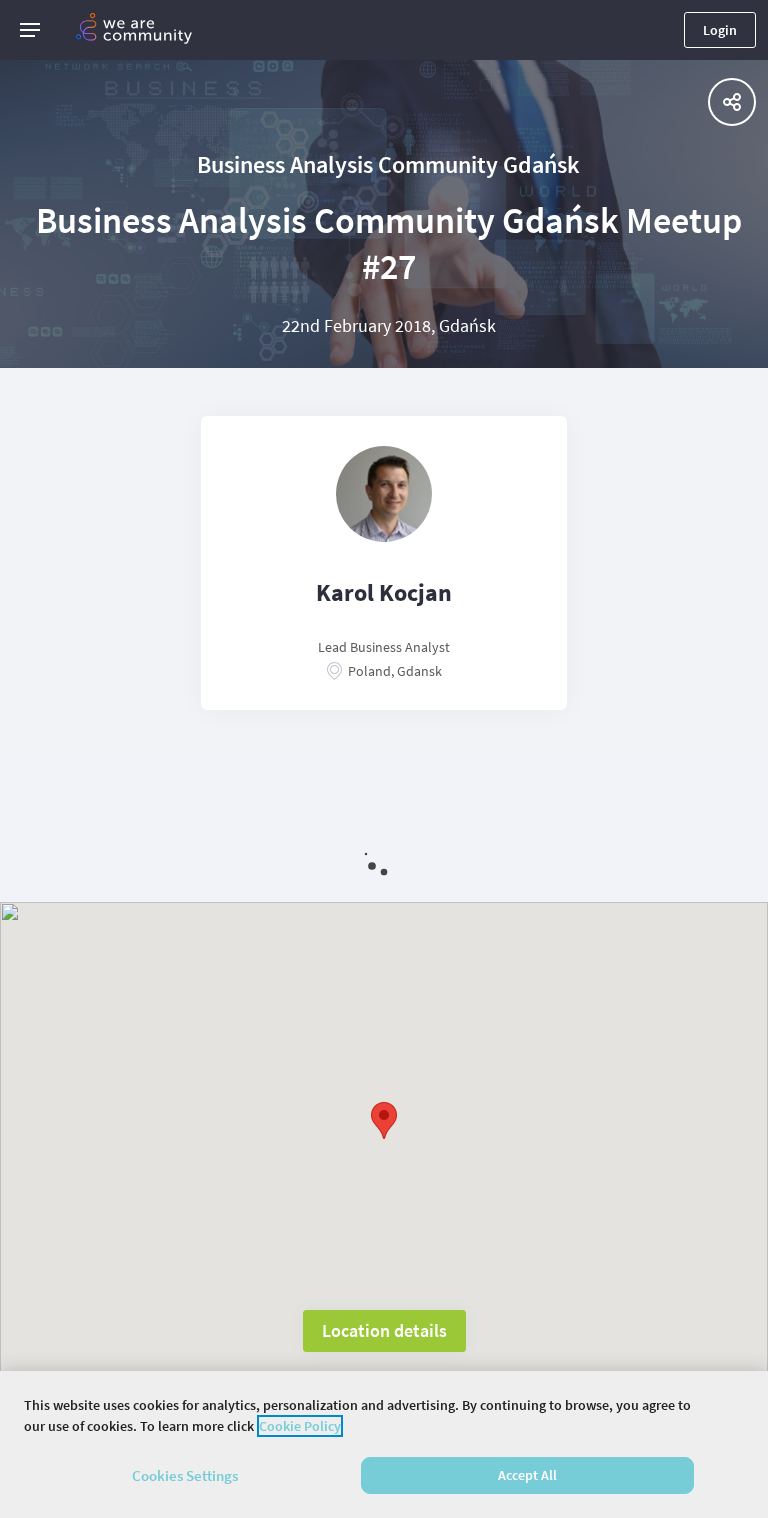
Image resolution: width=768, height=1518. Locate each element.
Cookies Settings (185, 1475)
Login (720, 30)
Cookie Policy (300, 1426)
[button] (30, 30)
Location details (384, 1330)
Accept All (527, 1475)
